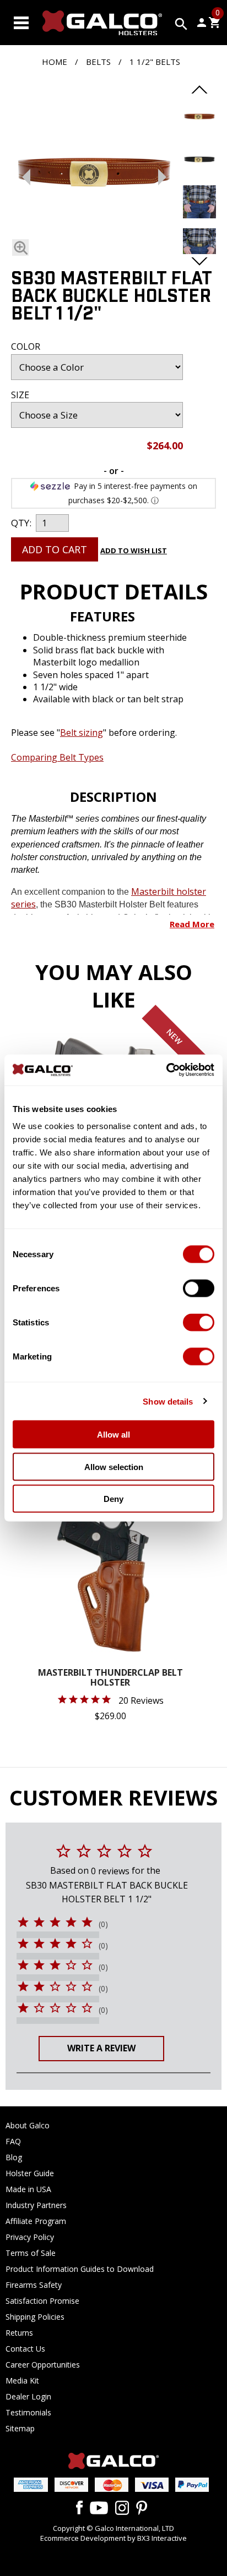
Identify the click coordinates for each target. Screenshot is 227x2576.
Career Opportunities (43, 2365)
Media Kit (22, 2380)
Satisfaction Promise (42, 2301)
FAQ (13, 2141)
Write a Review (101, 2048)
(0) (103, 1924)
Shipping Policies (35, 2317)
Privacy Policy (30, 2237)
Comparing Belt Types (57, 757)
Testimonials (28, 2412)
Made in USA (28, 2189)
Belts (98, 62)
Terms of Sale (31, 2253)
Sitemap (20, 2428)
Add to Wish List (134, 551)
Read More (192, 924)
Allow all (113, 1435)
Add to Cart (55, 549)
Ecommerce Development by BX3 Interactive (113, 2538)
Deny (113, 1499)
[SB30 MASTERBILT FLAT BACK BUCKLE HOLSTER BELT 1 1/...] (94, 174)
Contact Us (25, 2349)
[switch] (199, 1289)
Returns (19, 2333)
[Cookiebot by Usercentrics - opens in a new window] (166, 1070)
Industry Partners (36, 2205)
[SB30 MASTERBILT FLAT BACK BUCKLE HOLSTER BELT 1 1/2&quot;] (199, 130)
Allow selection (114, 1466)
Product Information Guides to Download (80, 2269)
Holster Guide (30, 2173)
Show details (168, 1401)
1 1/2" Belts (155, 62)
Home (55, 62)
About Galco (28, 2125)
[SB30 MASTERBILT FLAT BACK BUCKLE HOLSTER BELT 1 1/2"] (20, 247)
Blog (14, 2157)
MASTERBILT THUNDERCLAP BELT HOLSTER (110, 1678)
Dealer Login (28, 2396)
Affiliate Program (36, 2221)
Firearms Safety (34, 2285)
